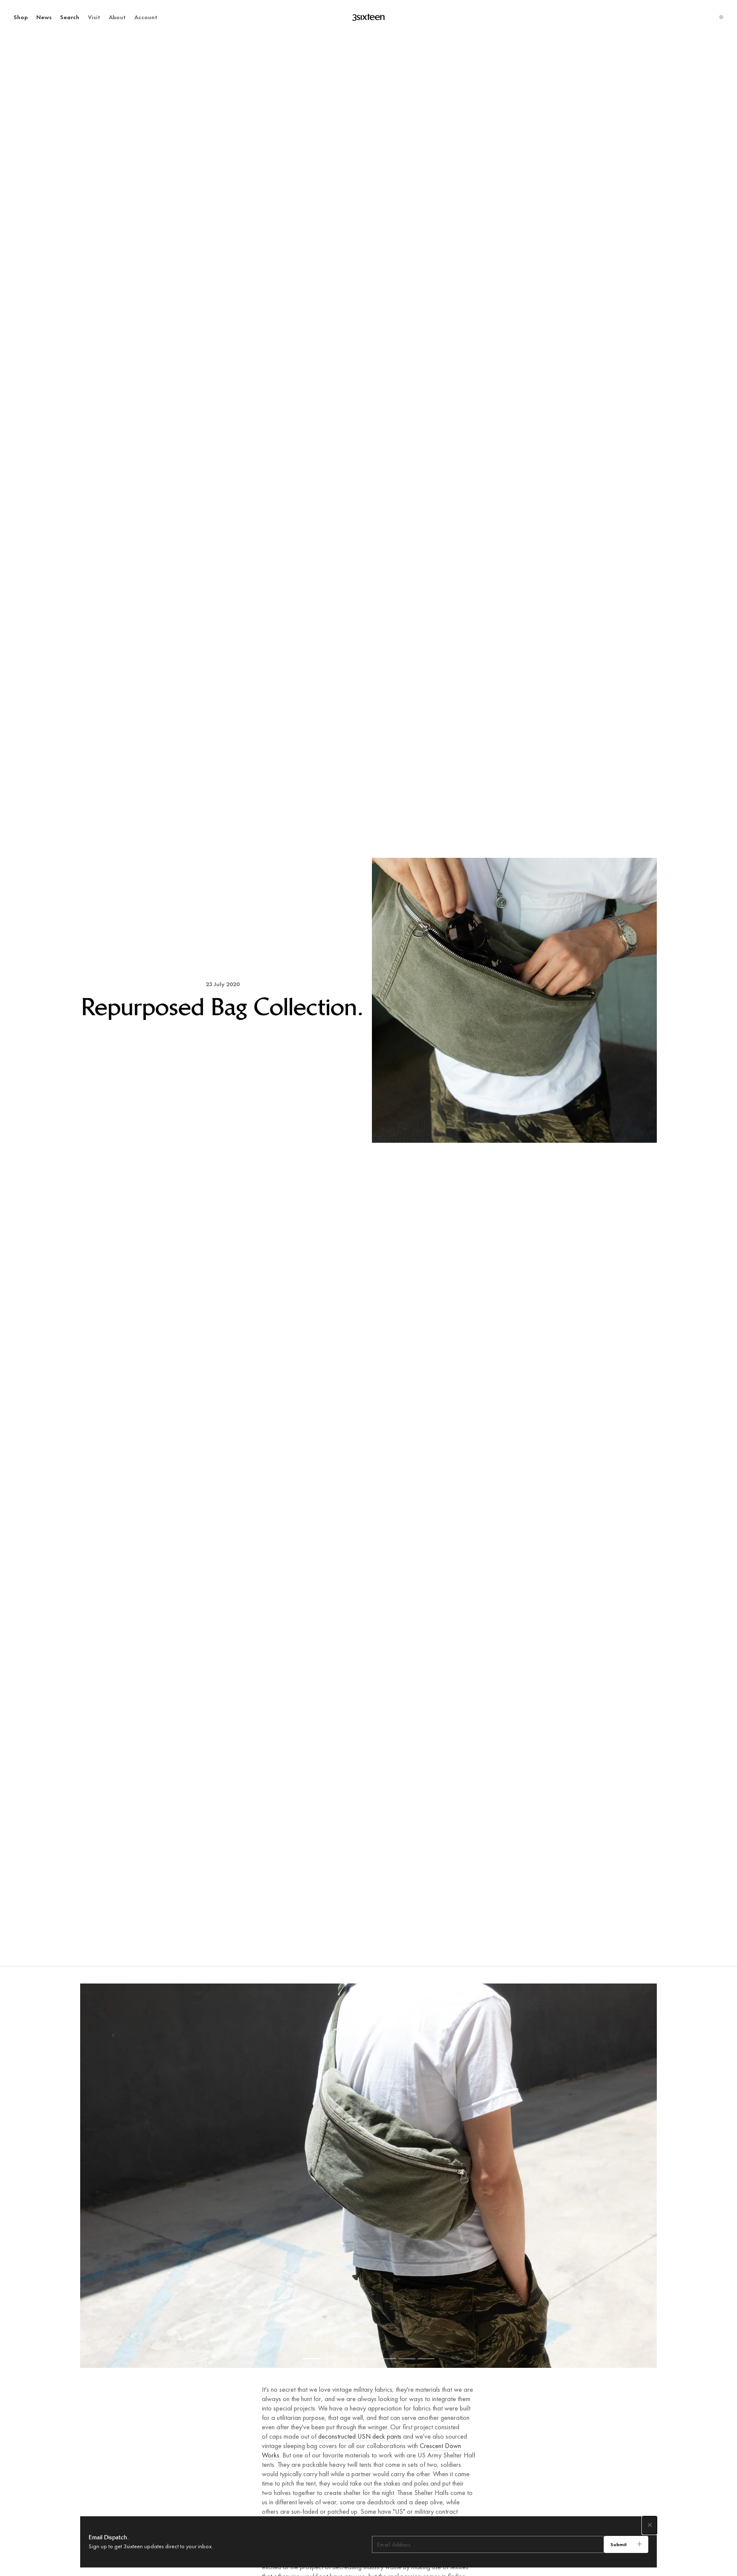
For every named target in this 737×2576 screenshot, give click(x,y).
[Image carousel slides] (368, 2176)
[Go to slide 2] (330, 2359)
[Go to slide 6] (407, 2359)
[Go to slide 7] (426, 2359)
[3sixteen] (368, 17)
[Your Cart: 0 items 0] (721, 17)
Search (70, 17)
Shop (21, 17)
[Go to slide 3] (349, 2359)
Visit (94, 17)
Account (146, 17)
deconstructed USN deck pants (360, 2436)
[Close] (650, 2525)
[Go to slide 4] (368, 2359)
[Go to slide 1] (311, 2359)
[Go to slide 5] (388, 2359)
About (117, 17)
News (44, 17)
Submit (619, 2544)
